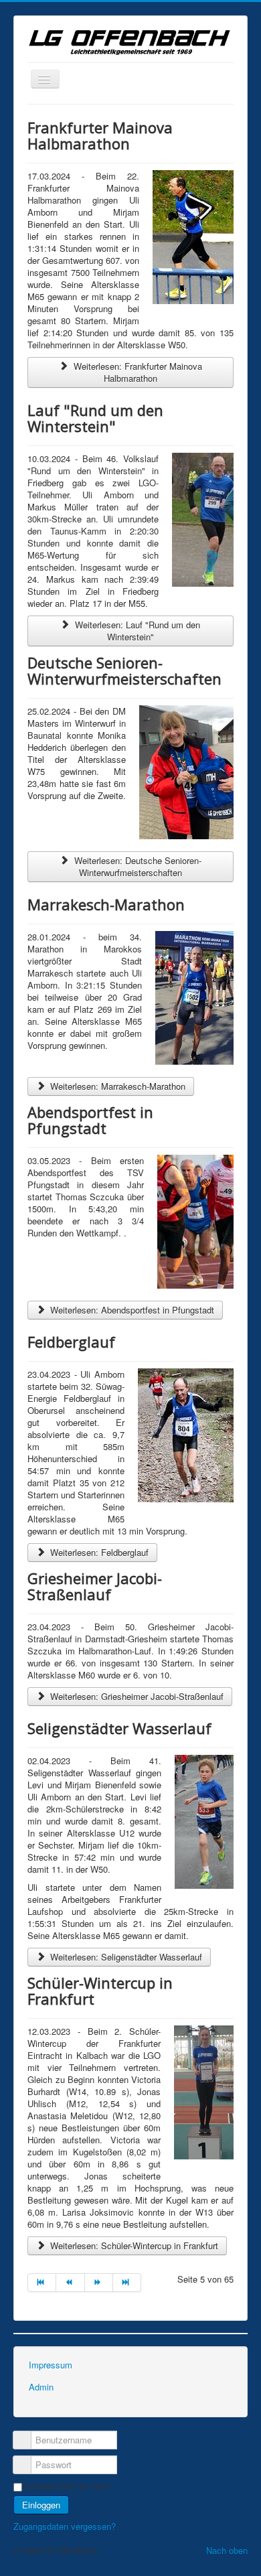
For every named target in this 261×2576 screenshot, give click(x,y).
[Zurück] (70, 2283)
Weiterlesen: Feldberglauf (98, 1552)
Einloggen (41, 2505)
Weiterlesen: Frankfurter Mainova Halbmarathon (137, 372)
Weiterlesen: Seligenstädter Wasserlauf (125, 1957)
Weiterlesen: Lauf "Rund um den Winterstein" (136, 631)
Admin (41, 2387)
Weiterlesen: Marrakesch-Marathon (116, 1086)
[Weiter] (99, 2283)
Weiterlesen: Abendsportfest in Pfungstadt (131, 1310)
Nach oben (227, 2550)
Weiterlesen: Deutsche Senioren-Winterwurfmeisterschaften (137, 866)
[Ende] (127, 2283)
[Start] (42, 2283)
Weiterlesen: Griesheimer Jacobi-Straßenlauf (136, 1696)
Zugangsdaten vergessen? (65, 2526)
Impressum (51, 2365)
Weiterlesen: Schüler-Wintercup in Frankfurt (133, 2245)
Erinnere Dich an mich (67, 2486)
